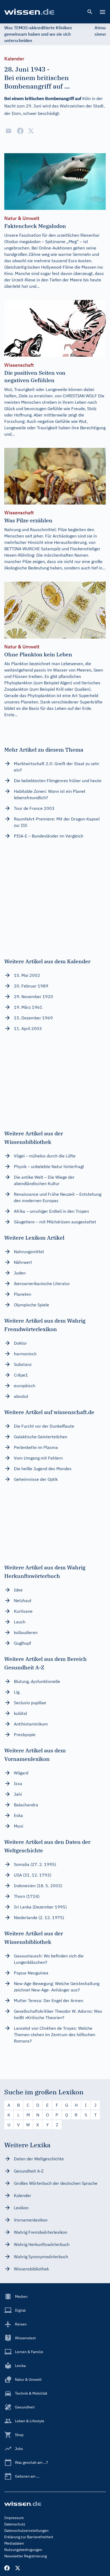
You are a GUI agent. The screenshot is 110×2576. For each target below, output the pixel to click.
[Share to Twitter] (31, 131)
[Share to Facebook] (20, 131)
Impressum (14, 2518)
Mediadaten (14, 2543)
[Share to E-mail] (9, 131)
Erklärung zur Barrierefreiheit (29, 2537)
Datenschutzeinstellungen (26, 2531)
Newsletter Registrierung (25, 2556)
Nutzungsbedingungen (23, 2550)
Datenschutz (15, 2524)
